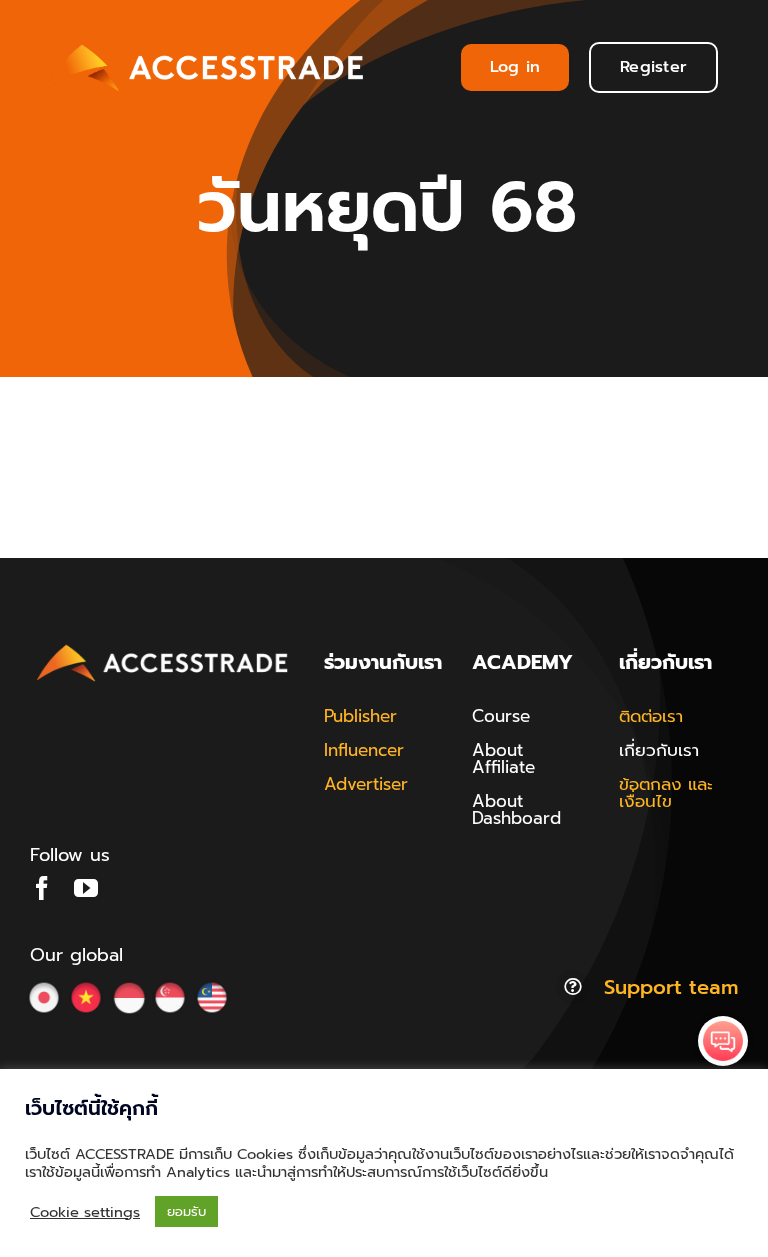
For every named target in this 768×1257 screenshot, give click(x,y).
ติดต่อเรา (651, 716)
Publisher (360, 716)
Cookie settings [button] (85, 1212)
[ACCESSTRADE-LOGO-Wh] (207, 41)
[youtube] (86, 888)
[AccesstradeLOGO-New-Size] (163, 646)
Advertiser (366, 784)
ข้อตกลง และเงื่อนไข (666, 792)
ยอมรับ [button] (186, 1211)
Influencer (364, 750)
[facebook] (42, 888)
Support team (671, 987)
